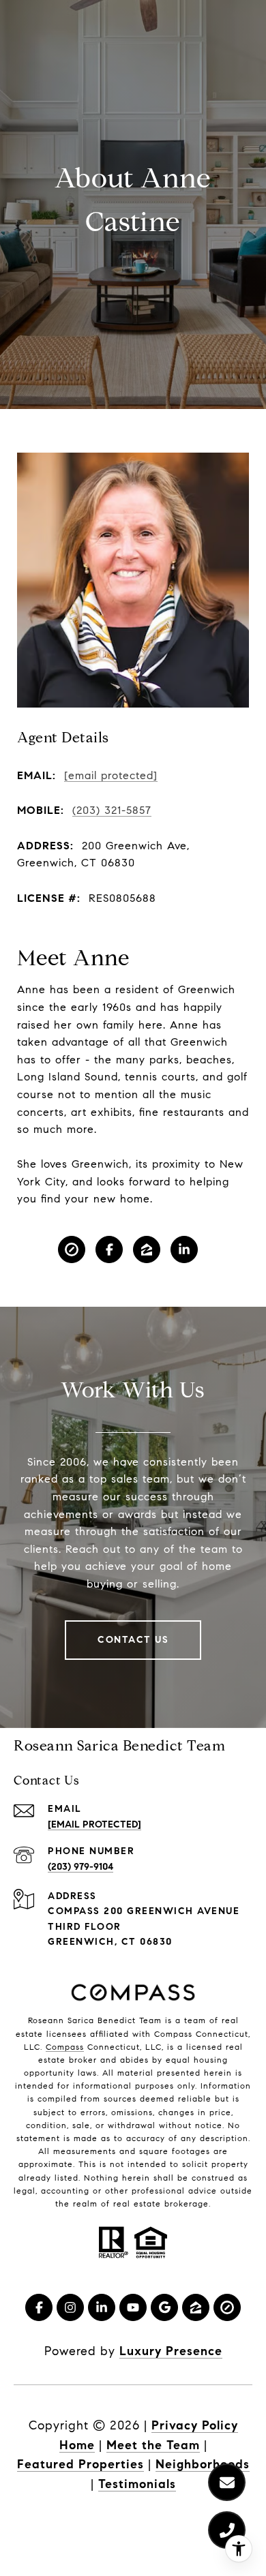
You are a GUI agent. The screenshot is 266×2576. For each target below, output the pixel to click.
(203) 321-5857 (112, 810)
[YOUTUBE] (133, 2307)
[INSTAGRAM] (70, 2307)
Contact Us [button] (133, 1640)
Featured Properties (80, 2464)
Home (77, 2445)
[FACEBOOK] (109, 1249)
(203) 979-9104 (80, 1867)
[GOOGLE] (164, 2307)
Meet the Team (153, 2445)
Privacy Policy (195, 2425)
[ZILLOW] (147, 1249)
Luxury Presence (171, 2351)
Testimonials (137, 2484)
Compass (65, 2047)
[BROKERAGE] (72, 1249)
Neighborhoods (203, 2464)
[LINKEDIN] (184, 1249)
